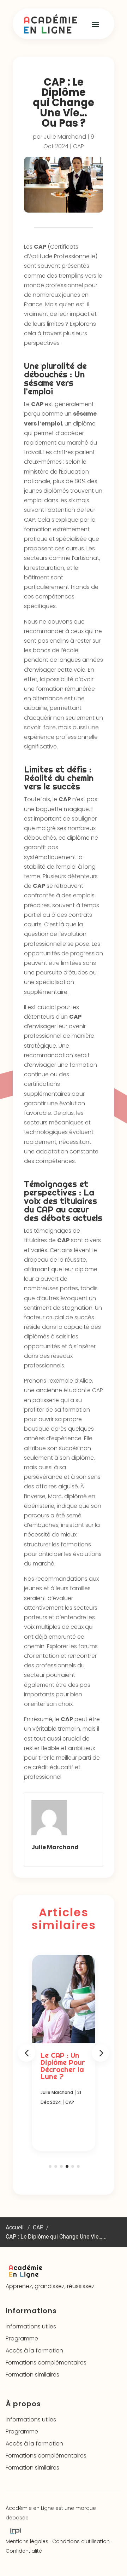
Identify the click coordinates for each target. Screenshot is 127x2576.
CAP (78, 146)
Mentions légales (27, 2541)
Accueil (15, 2227)
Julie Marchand (65, 137)
